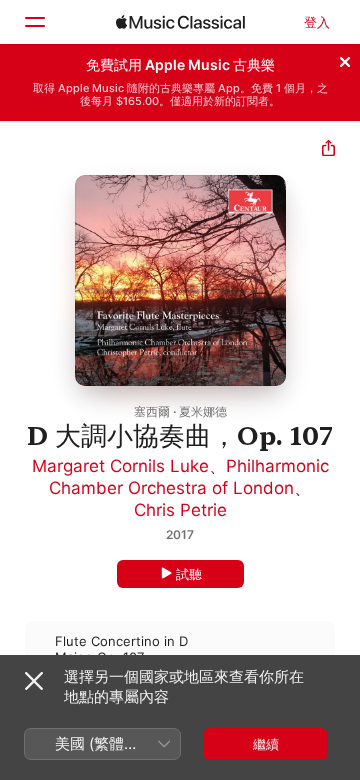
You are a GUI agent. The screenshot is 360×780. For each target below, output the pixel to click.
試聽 (189, 574)
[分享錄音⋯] (328, 150)
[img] (180, 22)
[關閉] (345, 59)
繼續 (266, 744)
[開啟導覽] (34, 22)
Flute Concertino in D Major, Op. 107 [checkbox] (121, 649)
